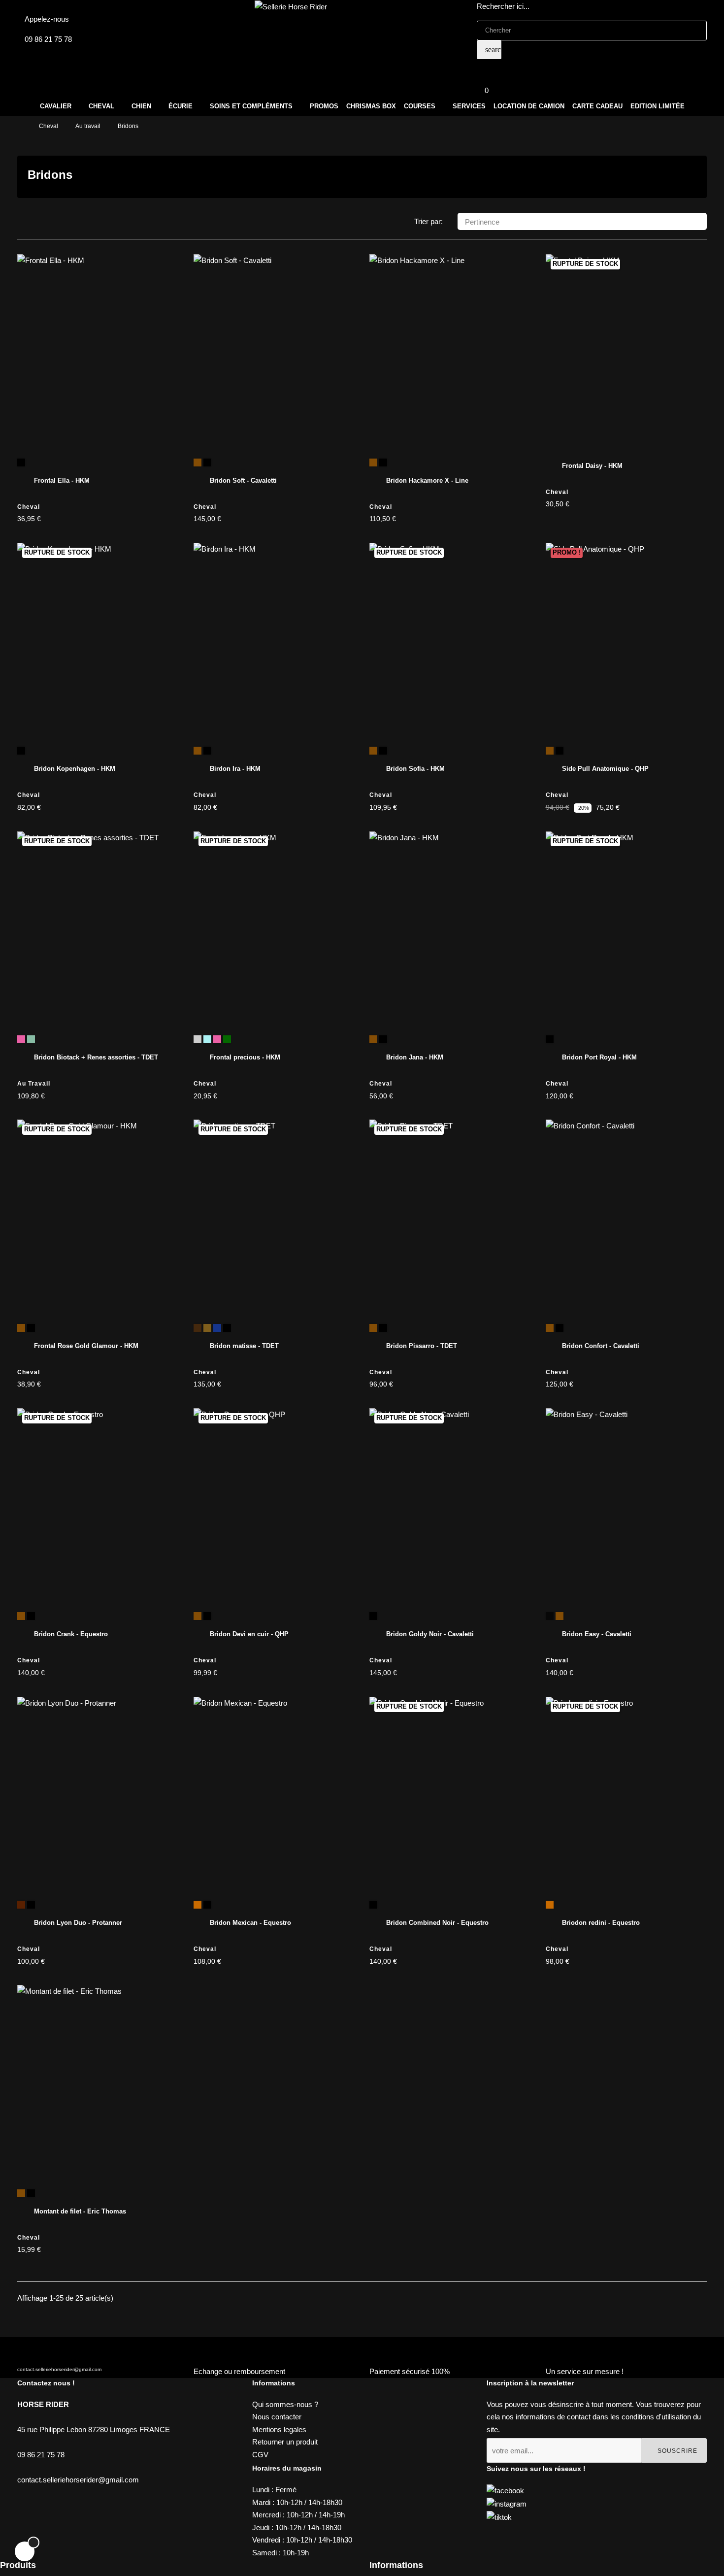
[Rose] (21, 1039)
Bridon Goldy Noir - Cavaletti (430, 1634)
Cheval (29, 507)
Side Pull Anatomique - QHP (605, 769)
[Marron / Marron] (197, 1328)
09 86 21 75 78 (48, 39)
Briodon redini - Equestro (601, 1923)
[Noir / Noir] (217, 1328)
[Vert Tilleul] (31, 1039)
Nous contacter (277, 2417)
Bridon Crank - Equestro (71, 1634)
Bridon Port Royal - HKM (599, 1057)
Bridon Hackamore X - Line (427, 480)
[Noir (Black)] (383, 462)
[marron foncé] (21, 1905)
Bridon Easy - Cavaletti (597, 1634)
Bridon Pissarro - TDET (422, 1346)
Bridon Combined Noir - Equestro (437, 1923)
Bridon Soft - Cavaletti (243, 480)
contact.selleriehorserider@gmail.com (59, 2369)
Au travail (34, 1084)
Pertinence (583, 222)
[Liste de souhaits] (161, 272)
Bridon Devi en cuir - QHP (249, 1634)
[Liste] (38, 222)
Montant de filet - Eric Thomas (80, 2211)
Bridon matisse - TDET (244, 1346)
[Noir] (21, 462)
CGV (260, 2455)
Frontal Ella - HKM (62, 480)
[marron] (197, 462)
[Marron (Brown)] (373, 462)
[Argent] (197, 1039)
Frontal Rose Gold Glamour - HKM (86, 1346)
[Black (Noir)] (550, 1616)
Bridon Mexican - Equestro (250, 1923)
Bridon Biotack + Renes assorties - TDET (96, 1057)
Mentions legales (279, 2429)
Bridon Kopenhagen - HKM (75, 769)
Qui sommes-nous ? (285, 2404)
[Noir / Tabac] (227, 1328)
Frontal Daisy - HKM (592, 466)
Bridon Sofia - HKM (415, 769)
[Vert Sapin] (227, 1039)
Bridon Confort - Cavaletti (601, 1346)
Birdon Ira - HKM (235, 769)
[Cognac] (197, 1905)
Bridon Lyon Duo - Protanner (78, 1923)
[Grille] (23, 222)
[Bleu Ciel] (207, 1039)
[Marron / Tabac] (207, 1328)
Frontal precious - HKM (245, 1057)
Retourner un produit (285, 2442)
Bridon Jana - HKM (415, 1057)
